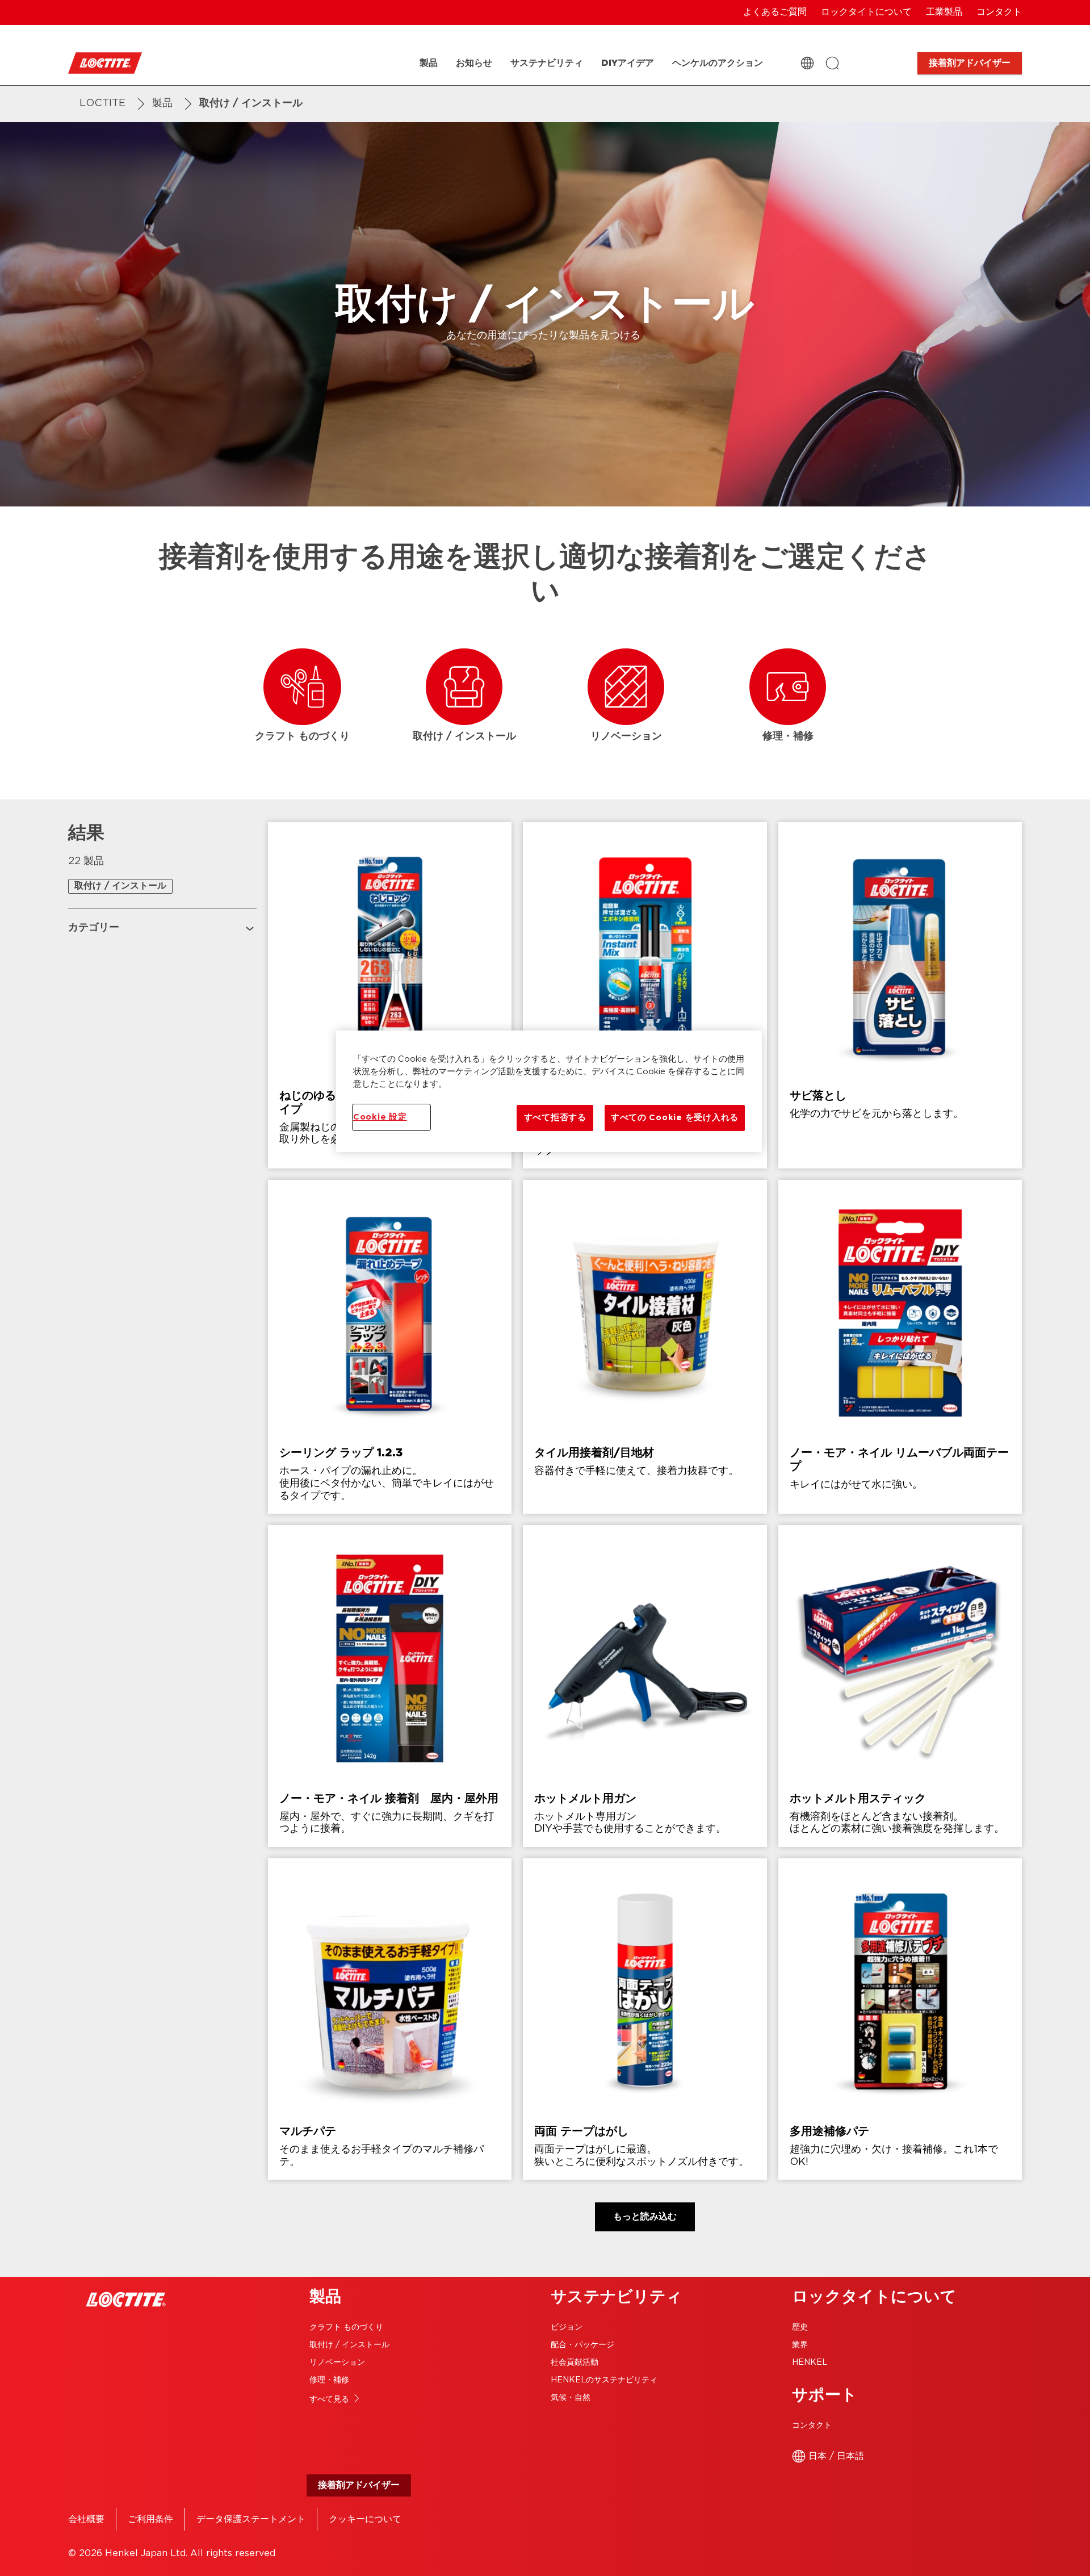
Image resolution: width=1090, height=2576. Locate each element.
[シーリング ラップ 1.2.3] (390, 1347)
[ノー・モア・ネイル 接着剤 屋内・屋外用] (390, 1686)
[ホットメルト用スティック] (900, 1686)
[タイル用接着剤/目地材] (645, 1347)
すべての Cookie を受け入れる (675, 1118)
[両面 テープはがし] (645, 2019)
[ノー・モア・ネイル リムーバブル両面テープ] (900, 1347)
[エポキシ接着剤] (645, 995)
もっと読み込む (645, 2217)
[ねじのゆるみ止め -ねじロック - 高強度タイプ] (390, 995)
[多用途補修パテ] (900, 2019)
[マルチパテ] (390, 2019)
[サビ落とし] (900, 995)
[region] (549, 1091)
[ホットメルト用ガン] (645, 1686)
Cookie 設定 (380, 1117)
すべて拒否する (555, 1118)
